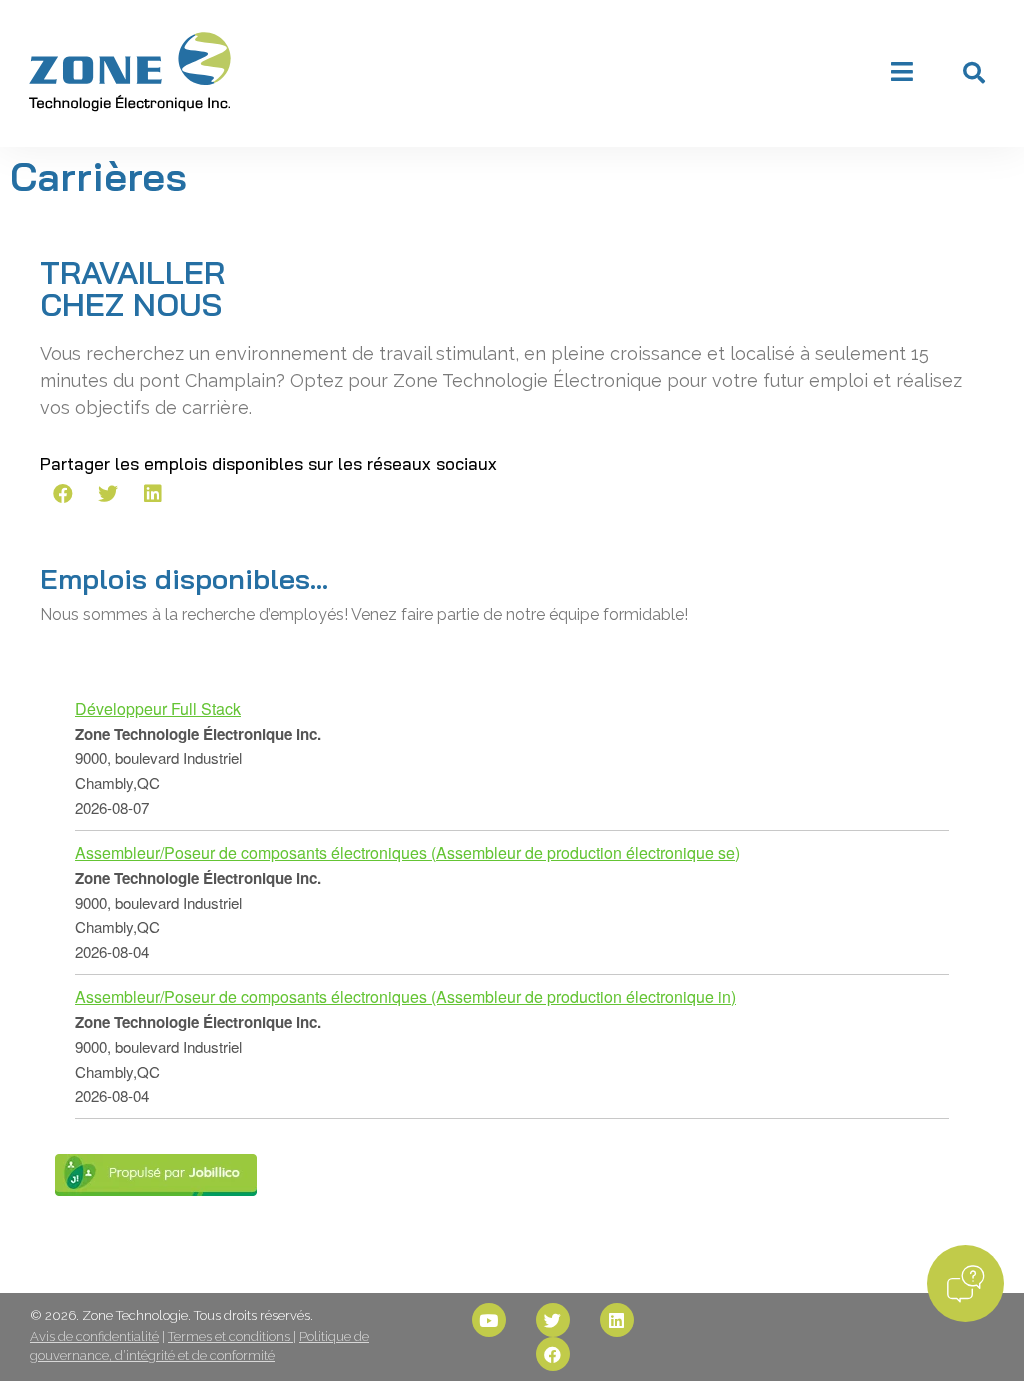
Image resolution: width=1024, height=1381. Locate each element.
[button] (974, 73)
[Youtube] (489, 1320)
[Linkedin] (617, 1320)
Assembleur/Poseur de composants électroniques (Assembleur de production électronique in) (405, 996)
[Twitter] (553, 1320)
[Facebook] (553, 1354)
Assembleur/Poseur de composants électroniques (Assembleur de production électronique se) (407, 852)
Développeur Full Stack (158, 708)
